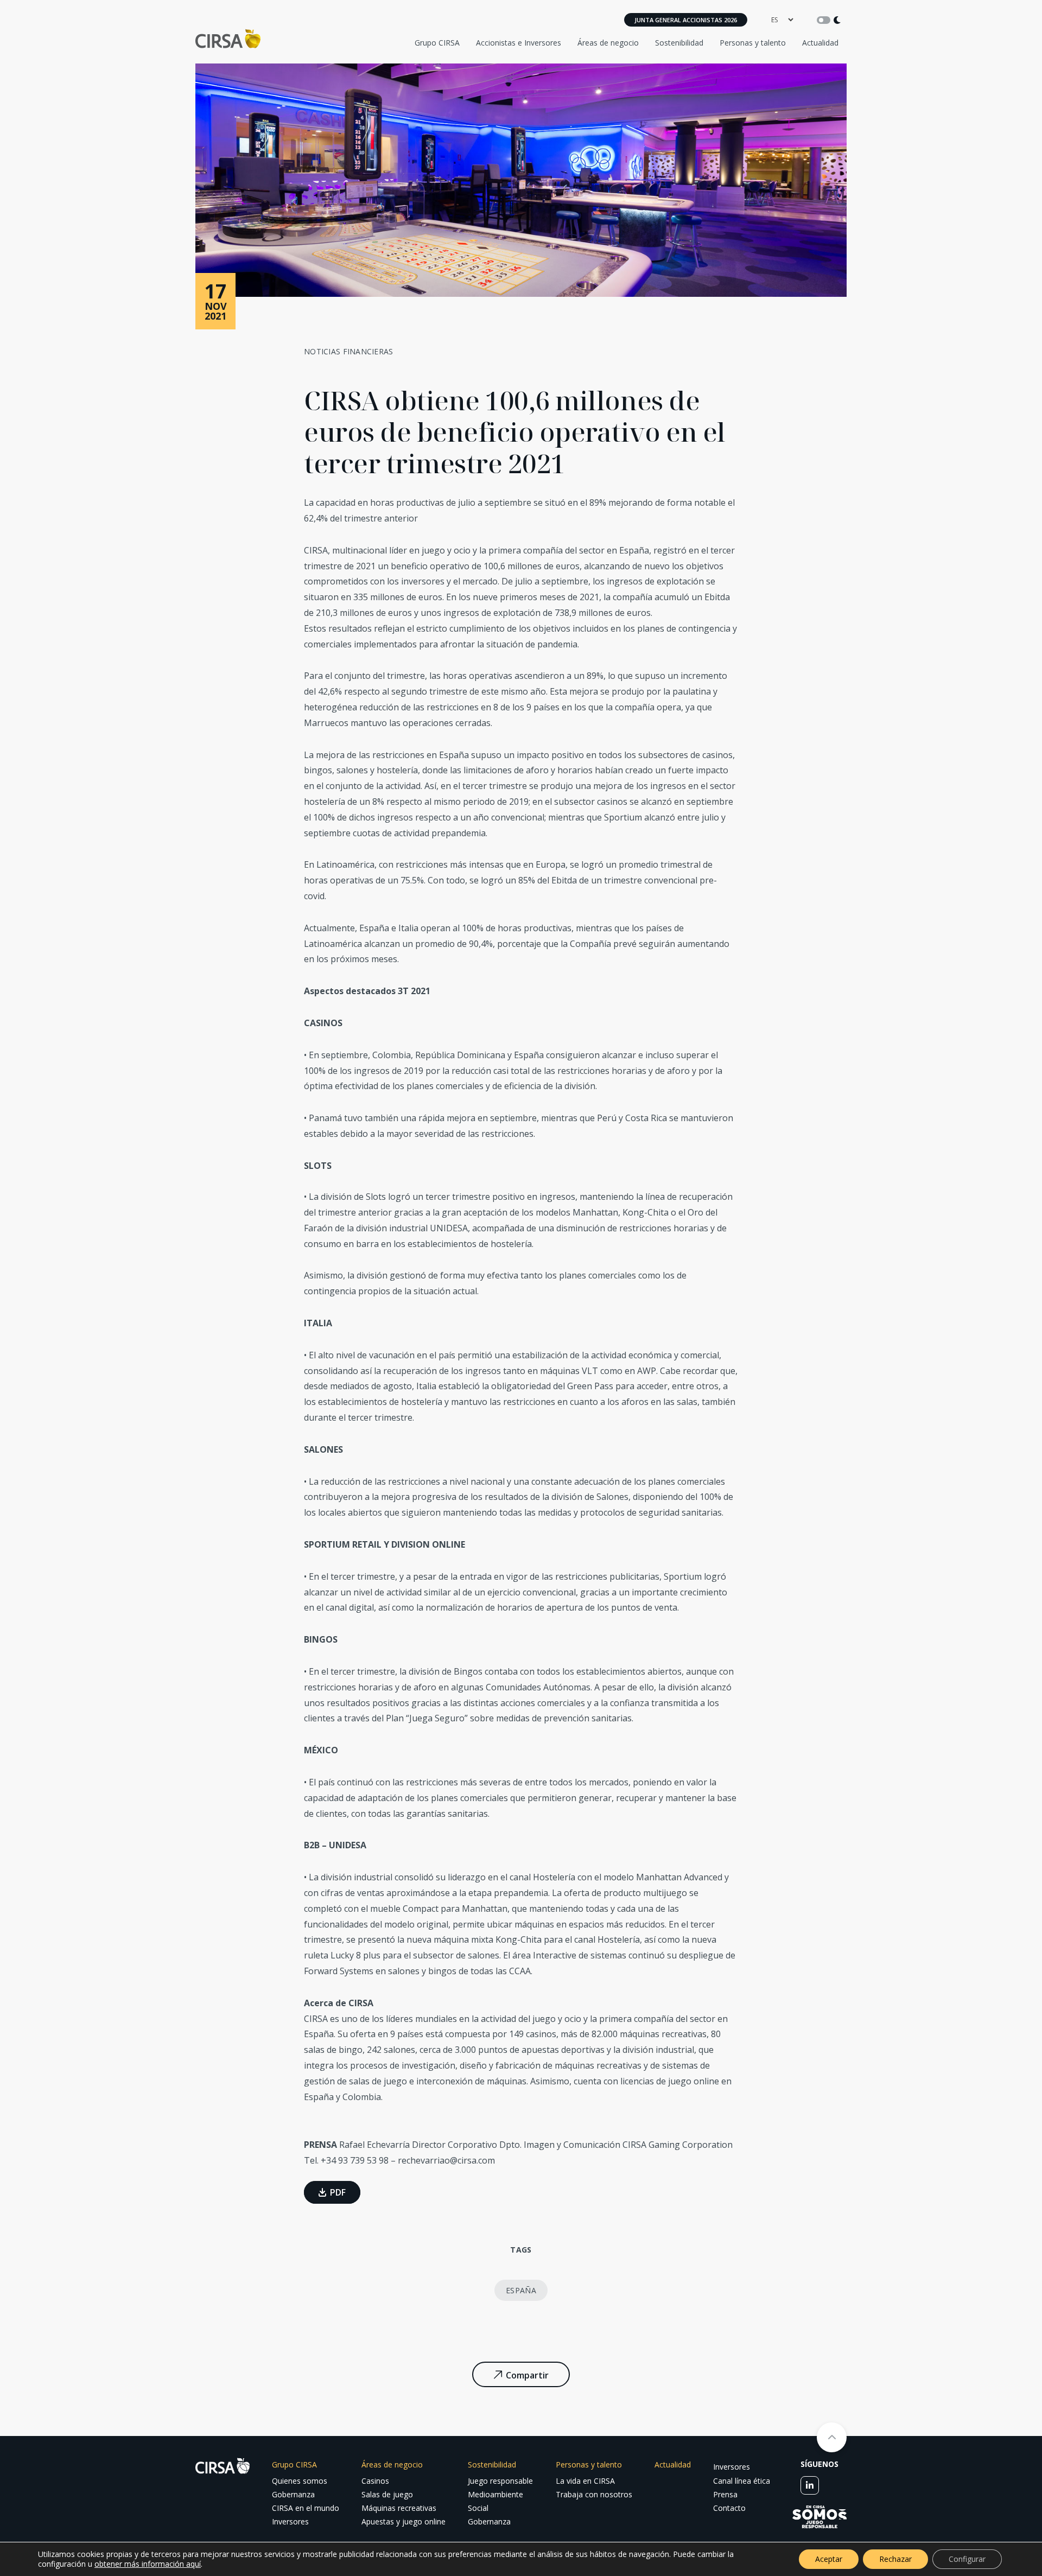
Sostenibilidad (679, 43)
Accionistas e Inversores (519, 43)
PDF (338, 2192)
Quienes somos (300, 2481)
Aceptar (829, 2559)
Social (478, 2508)
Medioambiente (495, 2494)
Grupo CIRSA (437, 43)
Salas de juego (387, 2494)
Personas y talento (753, 43)
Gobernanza (293, 2494)
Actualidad (820, 43)
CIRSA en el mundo (306, 2508)
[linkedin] (810, 2485)
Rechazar (895, 2559)
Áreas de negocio (608, 43)
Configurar (967, 2559)
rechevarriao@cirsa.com (446, 2160)
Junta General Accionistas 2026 (686, 20)
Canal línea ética (742, 2481)
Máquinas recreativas (399, 2508)
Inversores (290, 2521)
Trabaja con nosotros (594, 2494)
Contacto (729, 2508)
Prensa (725, 2494)
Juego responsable (500, 2481)
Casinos (375, 2481)
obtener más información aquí (148, 2564)
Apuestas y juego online (404, 2521)
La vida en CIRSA (585, 2481)
